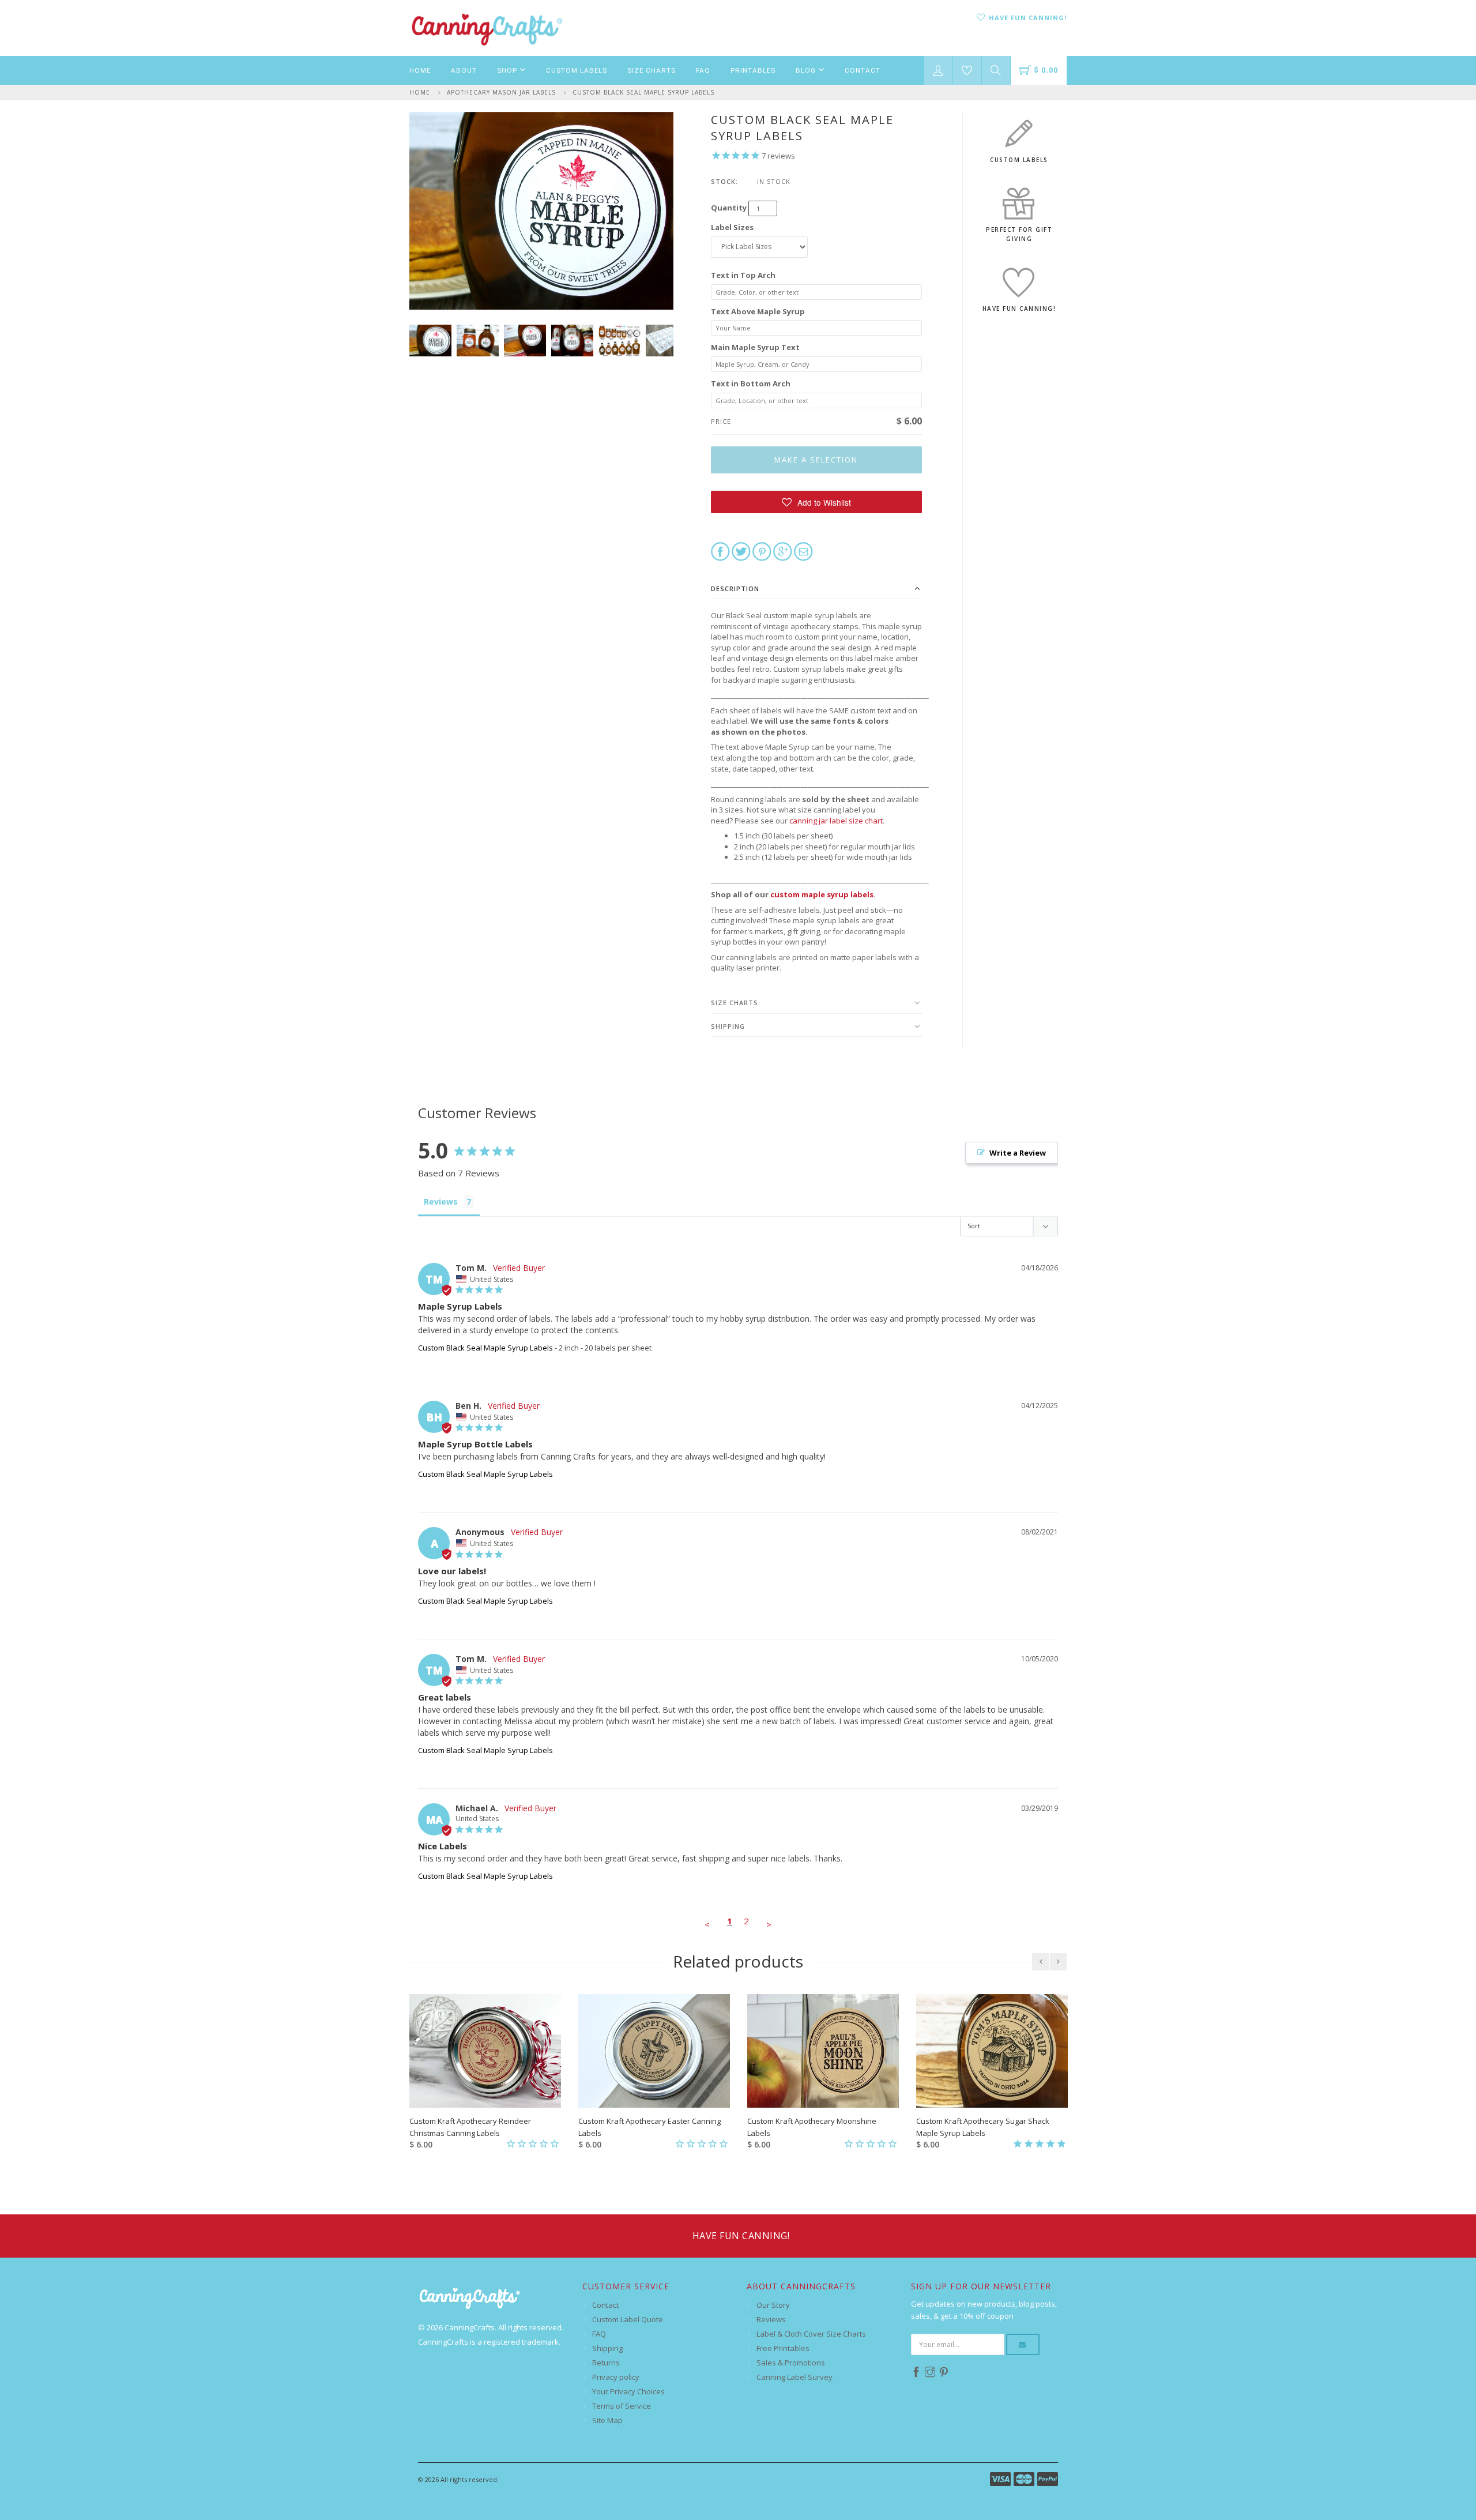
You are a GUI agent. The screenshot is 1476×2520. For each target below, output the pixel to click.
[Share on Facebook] (720, 551)
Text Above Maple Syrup (758, 311)
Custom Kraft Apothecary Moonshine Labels (812, 2127)
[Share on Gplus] (783, 551)
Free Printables (783, 2348)
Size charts (735, 1003)
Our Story (773, 2305)
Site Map (607, 2420)
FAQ (703, 70)
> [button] (769, 1924)
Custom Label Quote (628, 2319)
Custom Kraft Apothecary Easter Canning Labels (649, 2127)
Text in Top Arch (743, 275)
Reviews (771, 2319)
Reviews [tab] (441, 1201)
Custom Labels (577, 70)
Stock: (724, 181)
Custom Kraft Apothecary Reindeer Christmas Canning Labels (470, 2127)
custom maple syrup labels (822, 894)
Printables (753, 70)
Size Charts (652, 70)
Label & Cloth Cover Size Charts (811, 2334)
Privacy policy (616, 2377)
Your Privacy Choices (628, 2391)
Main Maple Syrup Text (755, 347)
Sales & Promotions (791, 2363)
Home (420, 70)
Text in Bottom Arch (751, 383)
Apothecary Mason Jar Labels (501, 92)
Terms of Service (622, 2406)
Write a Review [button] (1018, 1153)
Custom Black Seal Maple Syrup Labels (643, 92)
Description (735, 588)
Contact (863, 70)
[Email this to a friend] (803, 551)
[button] (817, 502)
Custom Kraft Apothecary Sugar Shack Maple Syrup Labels (983, 2127)
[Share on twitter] (741, 551)
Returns (606, 2363)
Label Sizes (732, 227)
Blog (807, 70)
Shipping (728, 1026)
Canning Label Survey (795, 2377)
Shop (508, 70)
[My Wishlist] (967, 70)
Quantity (729, 208)
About (464, 70)
